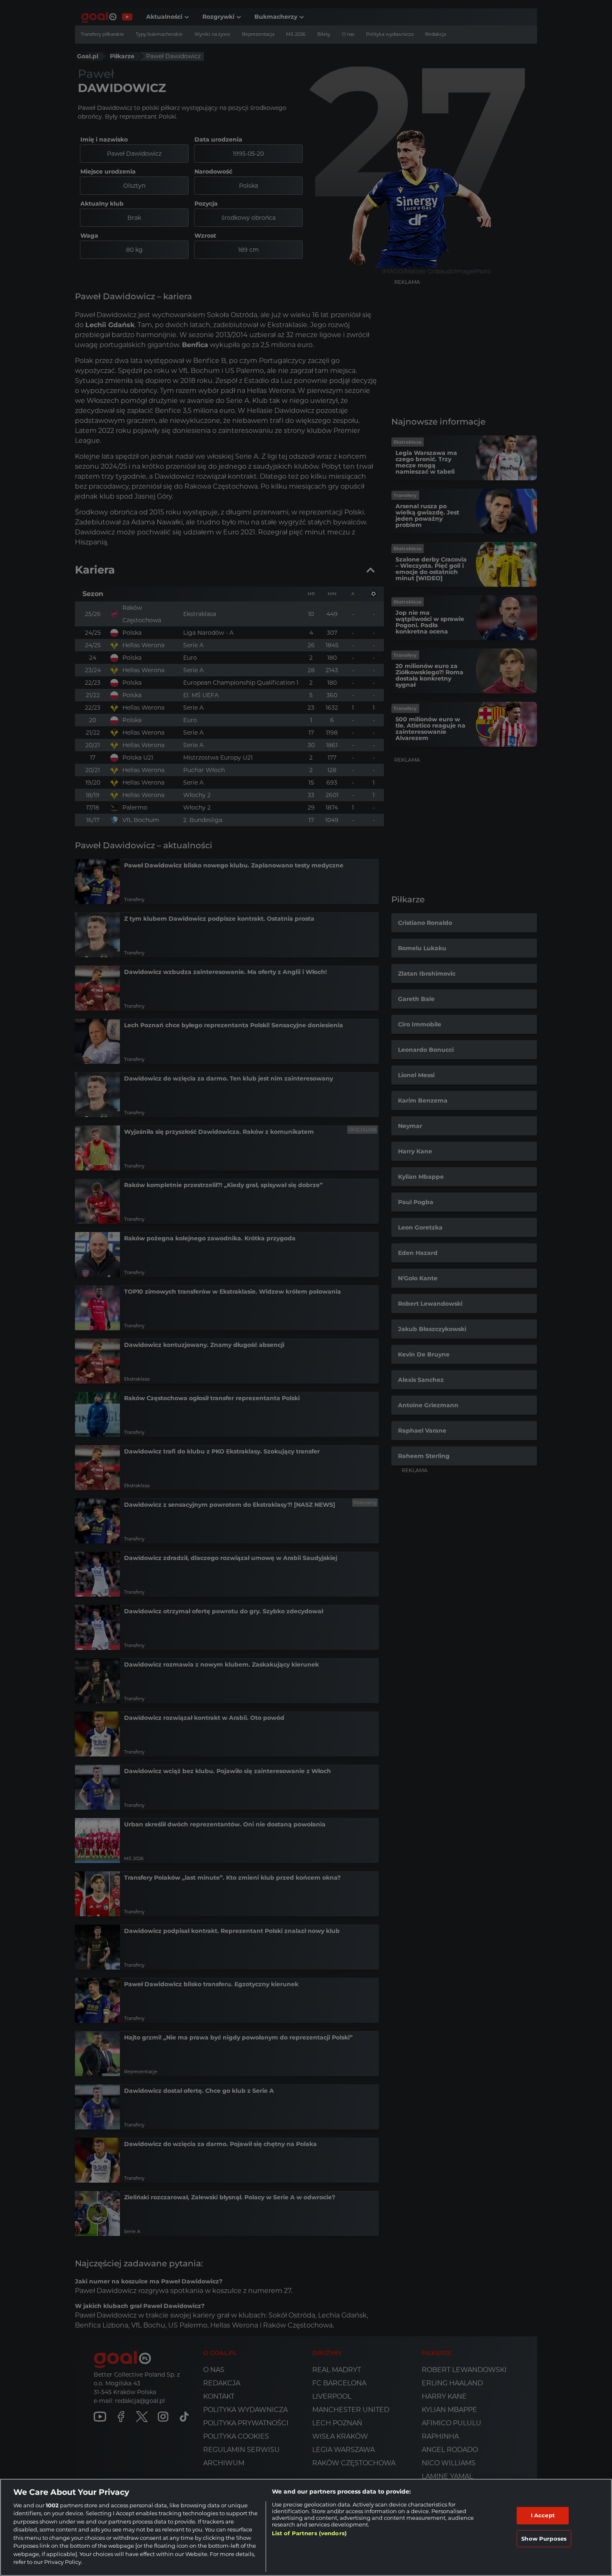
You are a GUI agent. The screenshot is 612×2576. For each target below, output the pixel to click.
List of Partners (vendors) (309, 2533)
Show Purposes (544, 2538)
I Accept (543, 2515)
